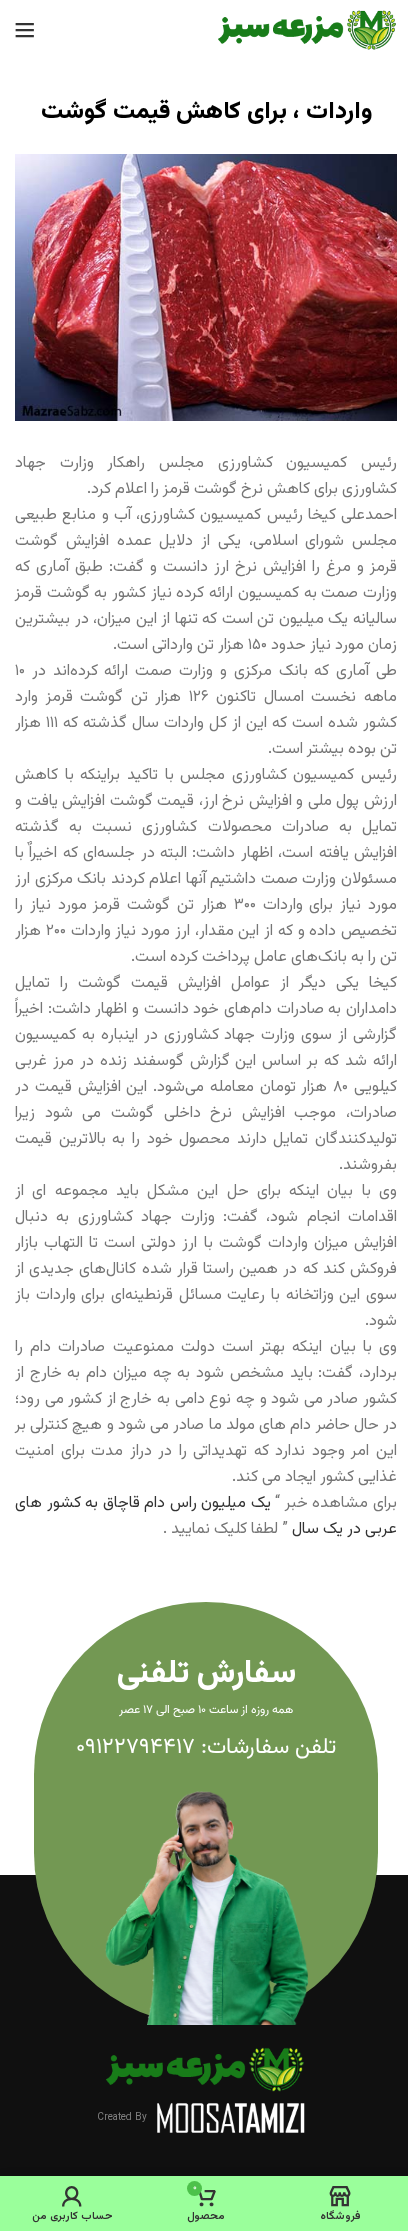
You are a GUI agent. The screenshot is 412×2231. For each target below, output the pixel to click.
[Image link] (205, 2070)
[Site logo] (307, 30)
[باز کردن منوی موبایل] (25, 30)
